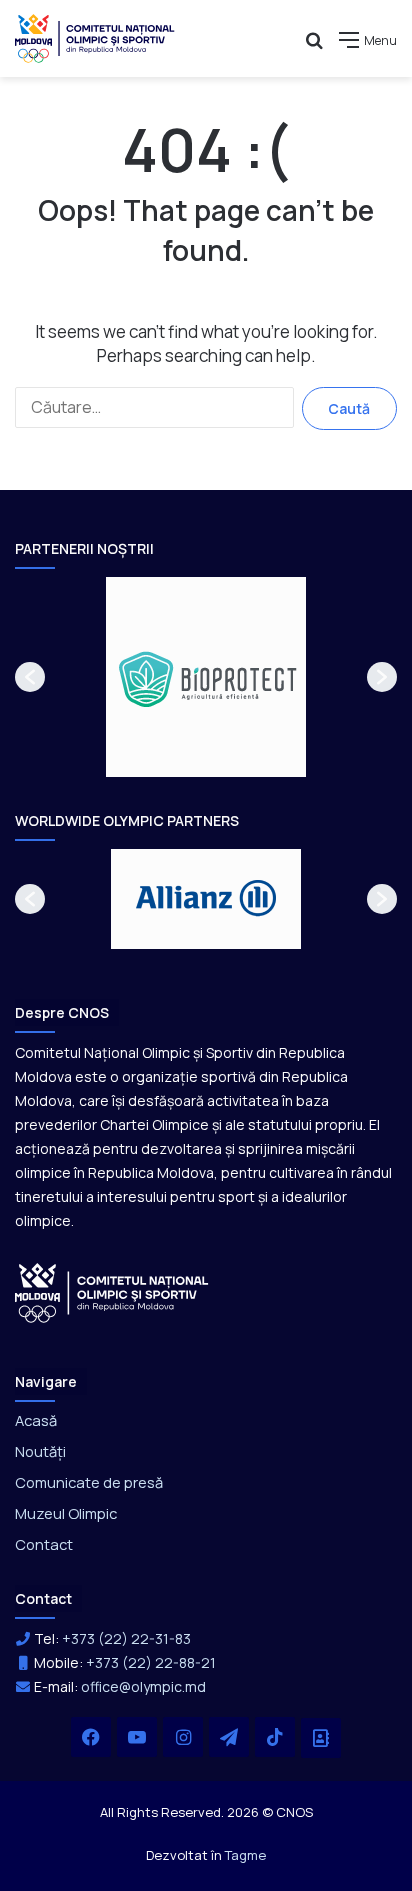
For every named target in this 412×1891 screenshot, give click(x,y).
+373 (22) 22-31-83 (126, 1638)
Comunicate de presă (89, 1482)
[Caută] (314, 47)
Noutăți (40, 1451)
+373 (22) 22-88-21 (151, 1662)
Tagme (245, 1855)
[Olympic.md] (95, 38)
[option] (206, 677)
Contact (44, 1544)
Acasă (36, 1420)
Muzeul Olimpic (66, 1513)
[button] (30, 677)
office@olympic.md (143, 1686)
